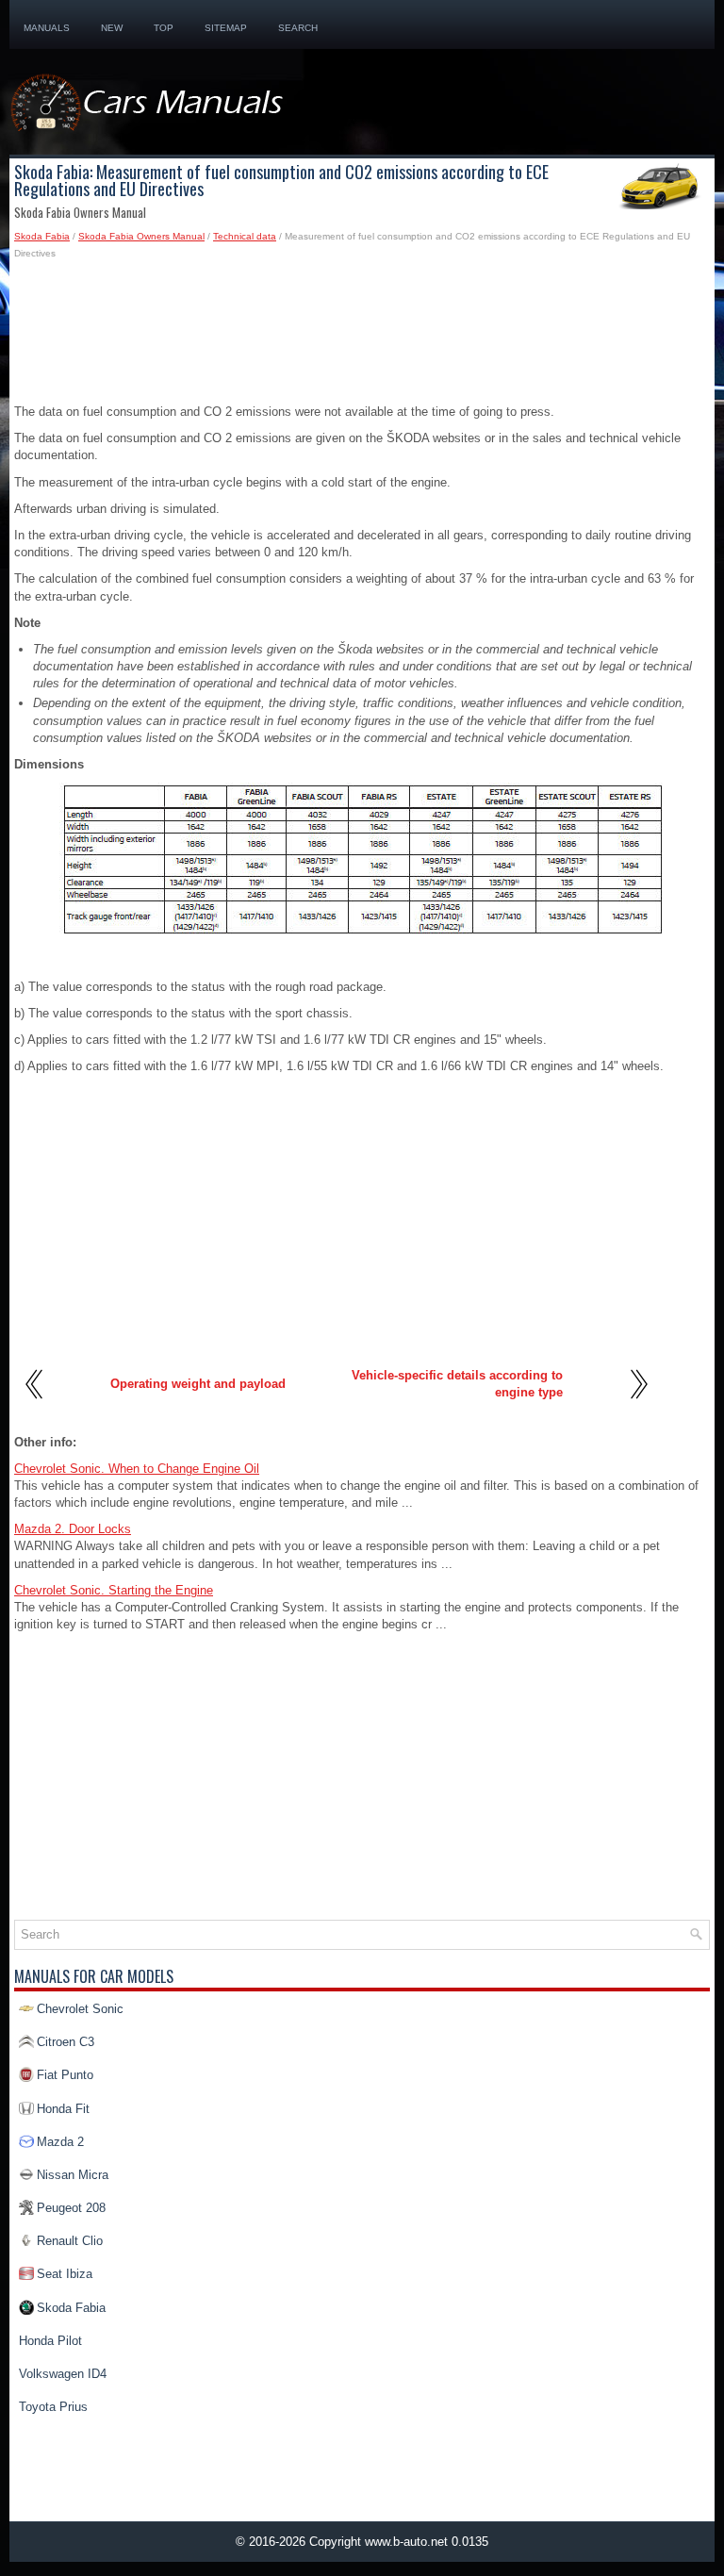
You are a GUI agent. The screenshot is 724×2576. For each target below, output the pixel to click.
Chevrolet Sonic (80, 2009)
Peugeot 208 (71, 2208)
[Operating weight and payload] (35, 1405)
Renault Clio (70, 2241)
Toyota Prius (53, 2407)
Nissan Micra (73, 2175)
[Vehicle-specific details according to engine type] (638, 1405)
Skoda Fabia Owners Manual (141, 236)
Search (298, 28)
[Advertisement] (362, 338)
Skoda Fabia (42, 236)
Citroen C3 (66, 2042)
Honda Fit (63, 2109)
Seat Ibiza (65, 2274)
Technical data (245, 236)
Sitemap (226, 28)
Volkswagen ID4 (63, 2374)
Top (164, 28)
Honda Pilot (50, 2341)
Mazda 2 (60, 2142)
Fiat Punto (65, 2075)
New (112, 28)
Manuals (47, 28)
